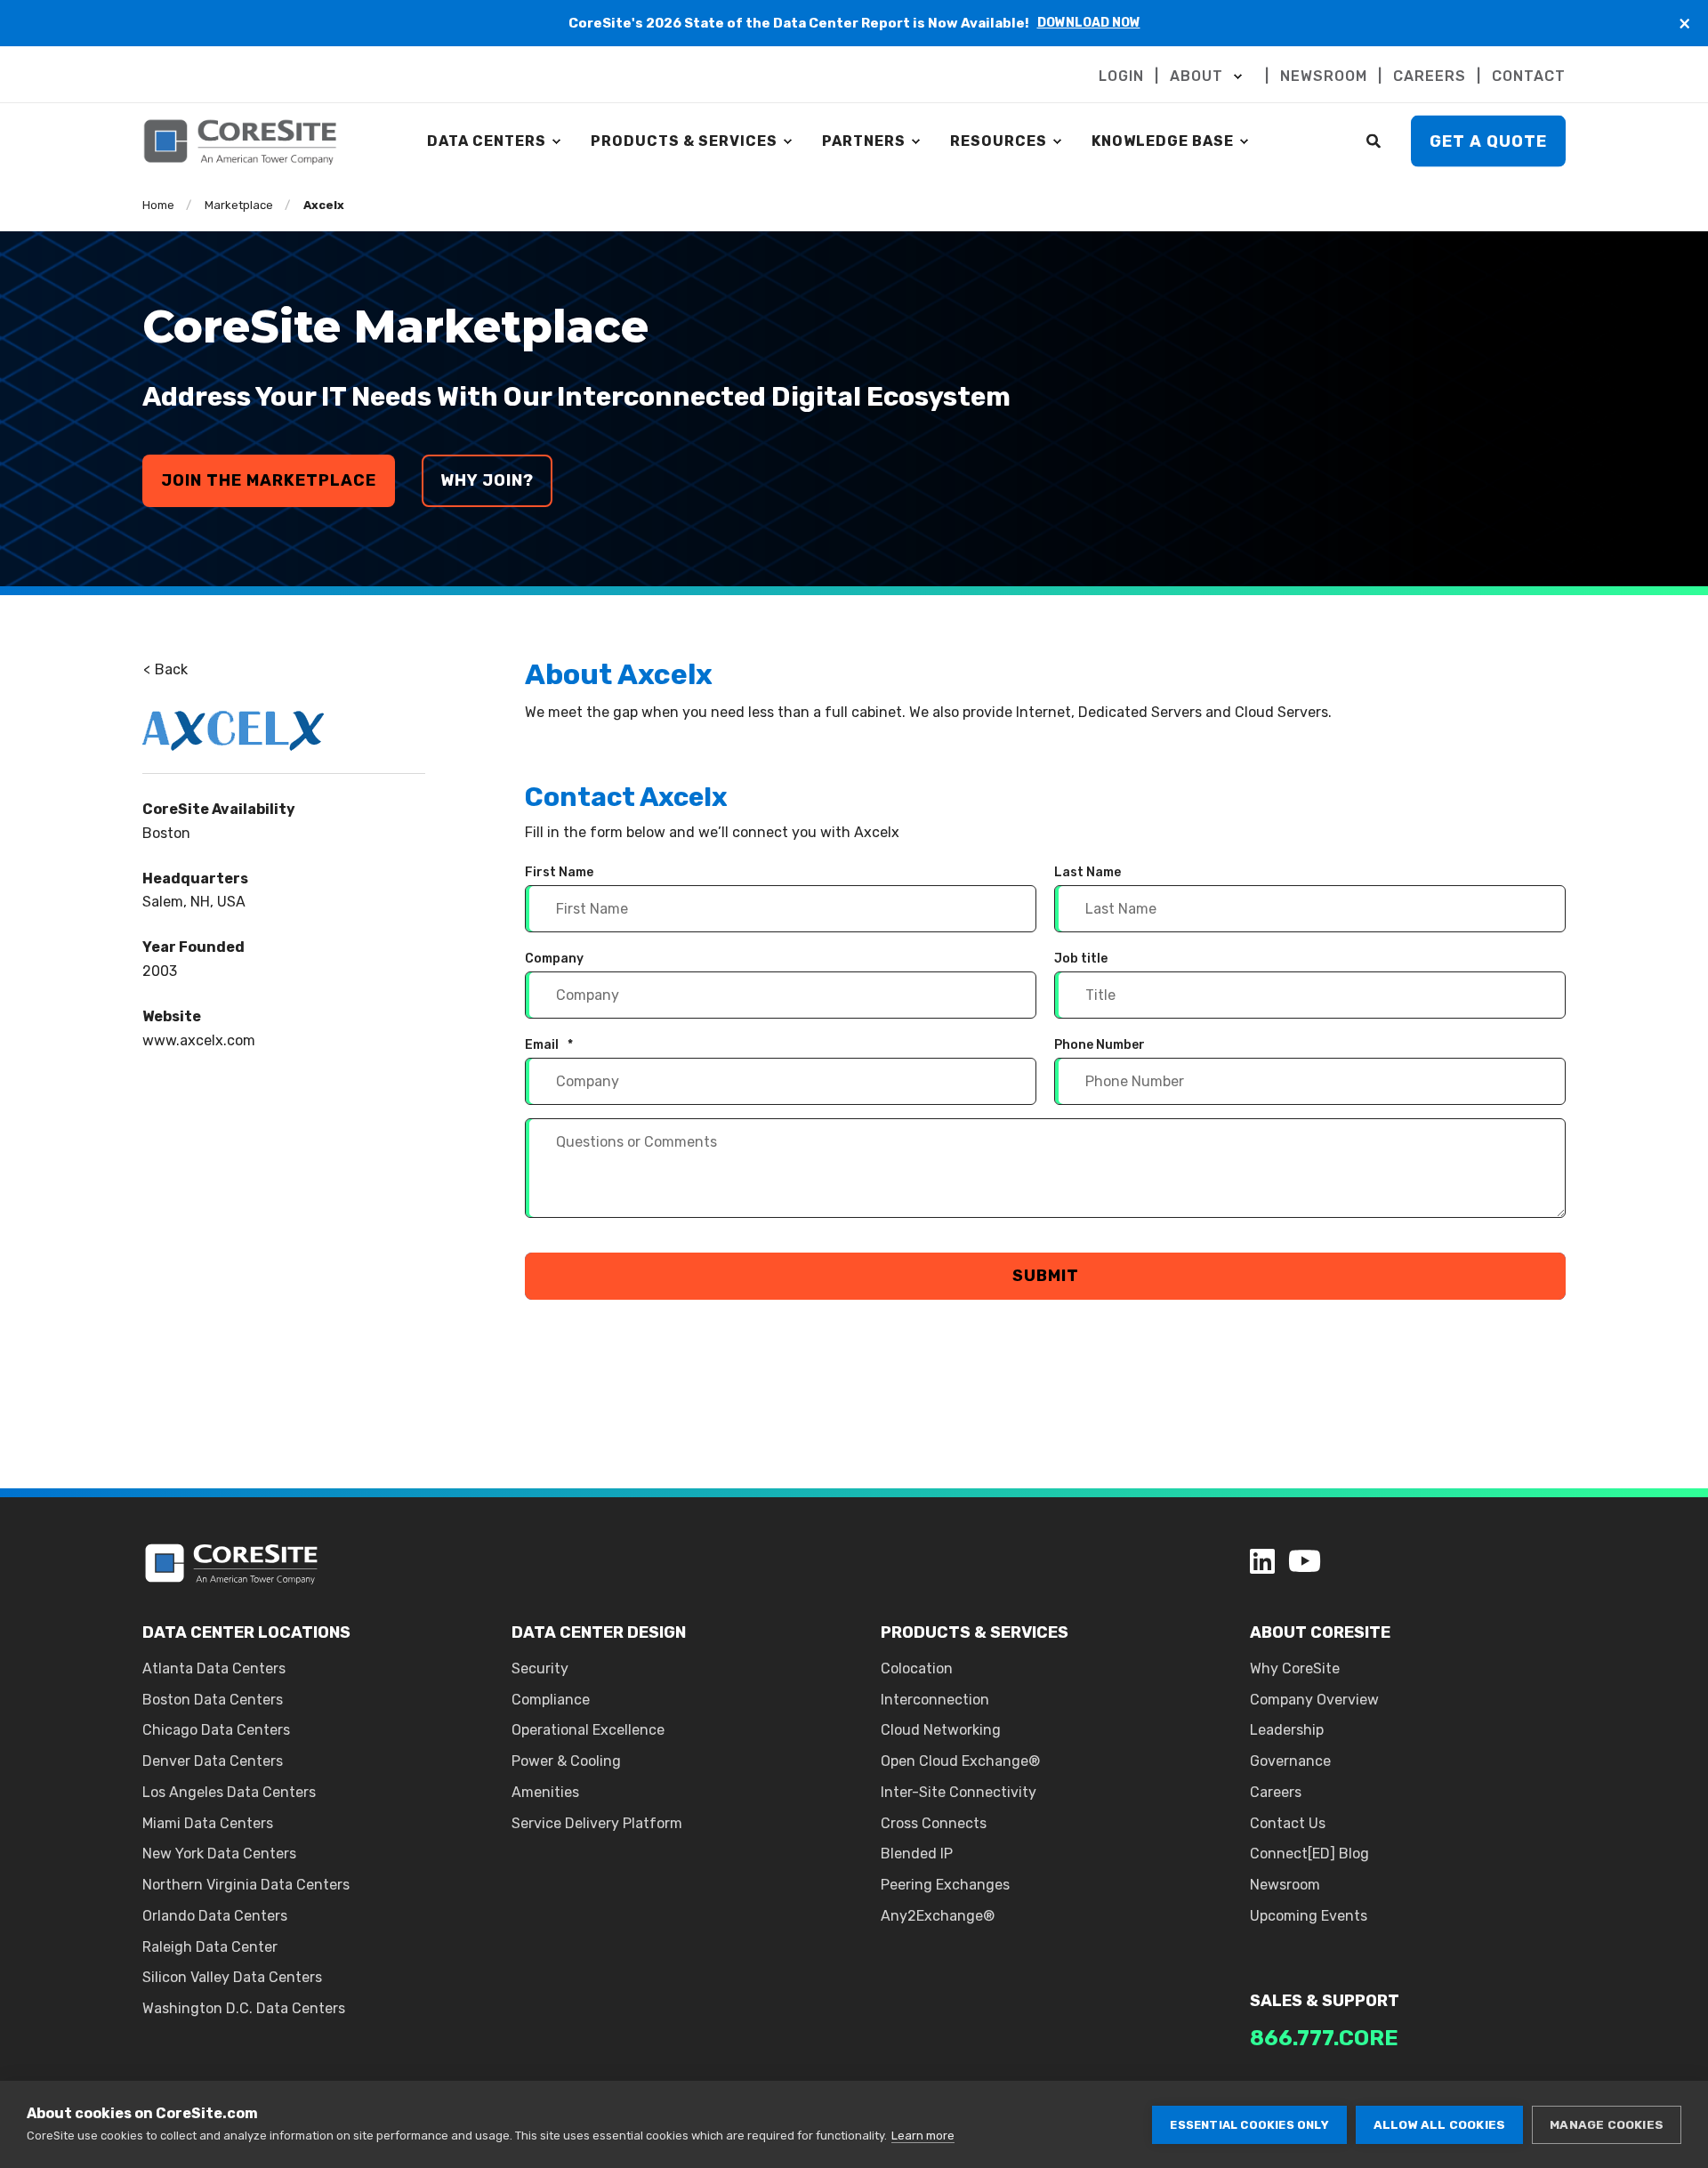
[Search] (1375, 140)
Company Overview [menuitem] (1314, 1700)
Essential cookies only (1249, 2125)
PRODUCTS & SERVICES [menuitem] (684, 141)
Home (158, 205)
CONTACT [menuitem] (1529, 77)
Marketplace (239, 205)
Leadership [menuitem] (1287, 1730)
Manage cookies (1607, 2124)
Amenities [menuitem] (545, 1792)
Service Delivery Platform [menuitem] (597, 1823)
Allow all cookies (1439, 2124)
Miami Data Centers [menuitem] (208, 1823)
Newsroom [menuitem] (1285, 1885)
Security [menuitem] (540, 1668)
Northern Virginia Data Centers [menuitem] (246, 1885)
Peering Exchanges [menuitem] (945, 1885)
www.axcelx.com (199, 1040)
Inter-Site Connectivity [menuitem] (959, 1792)
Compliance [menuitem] (551, 1700)
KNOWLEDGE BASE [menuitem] (1163, 141)
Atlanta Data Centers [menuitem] (214, 1668)
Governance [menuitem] (1290, 1761)
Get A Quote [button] (1488, 141)
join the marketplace (269, 480)
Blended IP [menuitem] (917, 1854)
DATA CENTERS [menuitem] (487, 141)
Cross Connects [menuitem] (934, 1823)
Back (169, 669)
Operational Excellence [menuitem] (588, 1730)
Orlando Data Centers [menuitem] (215, 1916)
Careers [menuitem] (1276, 1792)
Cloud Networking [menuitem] (941, 1730)
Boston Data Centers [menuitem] (213, 1700)
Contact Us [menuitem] (1288, 1823)
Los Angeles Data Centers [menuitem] (229, 1792)
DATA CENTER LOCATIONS (246, 1632)
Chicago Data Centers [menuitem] (216, 1730)
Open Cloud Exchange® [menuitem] (960, 1761)
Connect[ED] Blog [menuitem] (1309, 1854)
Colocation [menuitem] (917, 1668)
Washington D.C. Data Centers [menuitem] (244, 2008)
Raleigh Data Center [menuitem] (210, 1947)
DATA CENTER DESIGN (599, 1632)
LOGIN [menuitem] (1121, 77)
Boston (166, 833)
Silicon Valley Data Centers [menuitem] (232, 1977)
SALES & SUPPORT (1325, 2001)
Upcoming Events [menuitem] (1309, 1916)
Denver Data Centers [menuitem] (213, 1761)
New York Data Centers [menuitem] (219, 1854)
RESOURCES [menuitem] (999, 141)
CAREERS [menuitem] (1430, 77)
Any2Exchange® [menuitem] (938, 1916)
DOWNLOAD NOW (1089, 23)
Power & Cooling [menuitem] (566, 1761)
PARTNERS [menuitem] (864, 141)
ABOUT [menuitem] (1196, 77)
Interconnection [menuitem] (935, 1700)
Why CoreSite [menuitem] (1295, 1668)
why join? (487, 480)
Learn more (923, 2136)
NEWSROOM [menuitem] (1324, 77)
